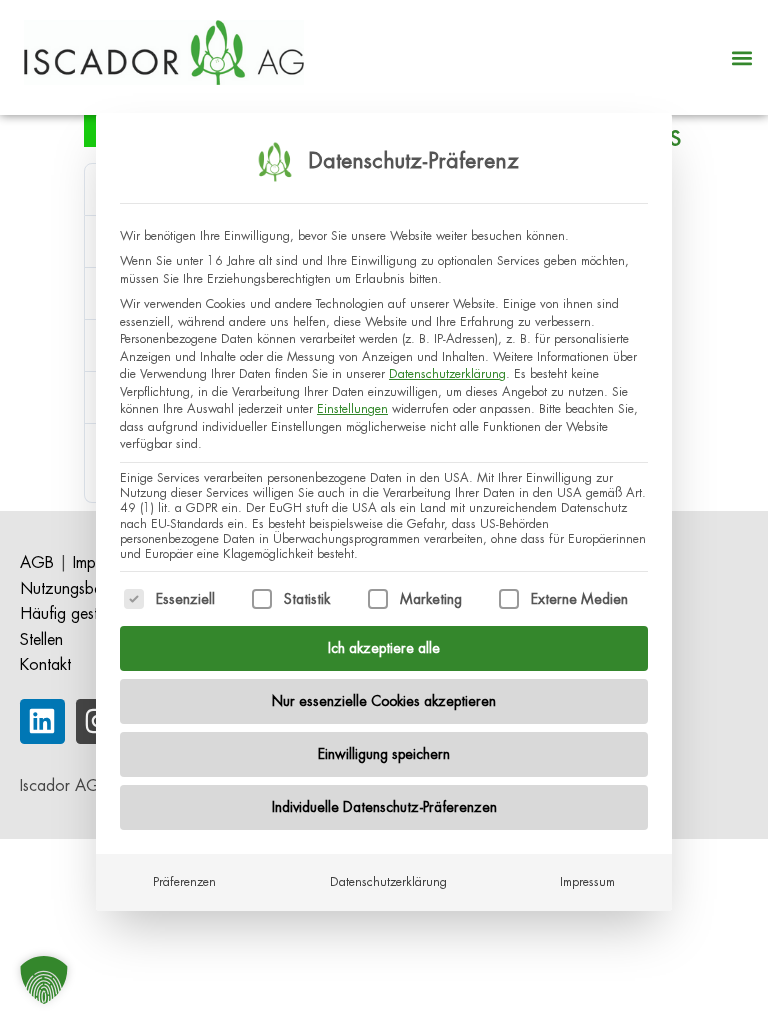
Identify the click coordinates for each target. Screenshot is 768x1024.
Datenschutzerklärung (447, 374)
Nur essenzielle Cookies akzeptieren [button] (384, 701)
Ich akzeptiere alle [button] (384, 648)
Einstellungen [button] (352, 409)
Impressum (587, 882)
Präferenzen (184, 882)
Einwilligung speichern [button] (384, 754)
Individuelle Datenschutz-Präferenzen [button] (384, 807)
